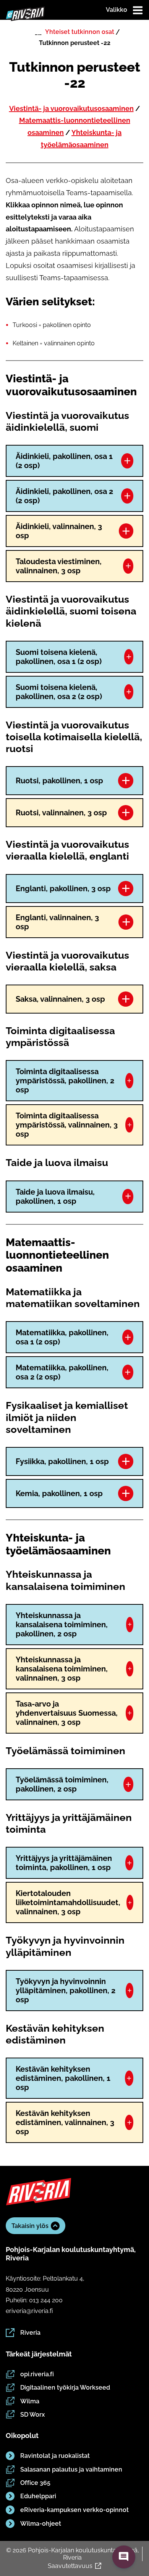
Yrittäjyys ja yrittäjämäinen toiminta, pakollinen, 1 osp (64, 1863)
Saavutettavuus (70, 2566)
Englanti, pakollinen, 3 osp (63, 889)
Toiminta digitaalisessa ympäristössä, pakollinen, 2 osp (65, 1081)
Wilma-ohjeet (41, 2524)
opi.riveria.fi (37, 2374)
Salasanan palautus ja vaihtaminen (71, 2469)
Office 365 (35, 2483)
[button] (124, 2557)
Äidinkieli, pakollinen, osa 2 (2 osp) (64, 496)
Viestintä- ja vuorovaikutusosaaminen (71, 108)
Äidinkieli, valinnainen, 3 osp (59, 531)
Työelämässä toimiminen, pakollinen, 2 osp (62, 1784)
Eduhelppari (38, 2496)
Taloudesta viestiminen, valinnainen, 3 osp (59, 566)
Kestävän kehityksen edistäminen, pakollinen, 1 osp (63, 2078)
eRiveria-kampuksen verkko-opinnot (74, 2510)
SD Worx (32, 2415)
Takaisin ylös (30, 2226)
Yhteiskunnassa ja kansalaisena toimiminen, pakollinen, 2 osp (62, 1625)
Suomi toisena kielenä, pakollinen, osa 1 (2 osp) (59, 657)
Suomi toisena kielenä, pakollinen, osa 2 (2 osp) (59, 692)
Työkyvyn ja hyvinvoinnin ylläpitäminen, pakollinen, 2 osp (66, 1991)
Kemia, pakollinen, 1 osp (59, 1493)
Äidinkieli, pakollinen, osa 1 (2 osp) (64, 461)
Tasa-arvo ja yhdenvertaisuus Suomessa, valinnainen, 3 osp (67, 1713)
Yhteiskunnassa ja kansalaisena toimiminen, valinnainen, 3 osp (62, 1669)
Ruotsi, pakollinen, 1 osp (59, 781)
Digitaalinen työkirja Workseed (65, 2388)
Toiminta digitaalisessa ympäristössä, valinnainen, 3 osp (67, 1125)
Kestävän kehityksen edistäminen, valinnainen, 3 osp (65, 2122)
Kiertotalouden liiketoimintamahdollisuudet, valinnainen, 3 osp (68, 1902)
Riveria (30, 2333)
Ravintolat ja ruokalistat (55, 2456)
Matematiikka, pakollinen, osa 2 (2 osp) (62, 1372)
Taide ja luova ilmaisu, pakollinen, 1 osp (55, 1197)
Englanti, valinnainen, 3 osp (57, 922)
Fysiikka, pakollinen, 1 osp (62, 1461)
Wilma (30, 2401)
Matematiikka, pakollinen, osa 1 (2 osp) (62, 1337)
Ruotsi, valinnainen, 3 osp (61, 813)
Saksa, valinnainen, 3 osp (60, 999)
